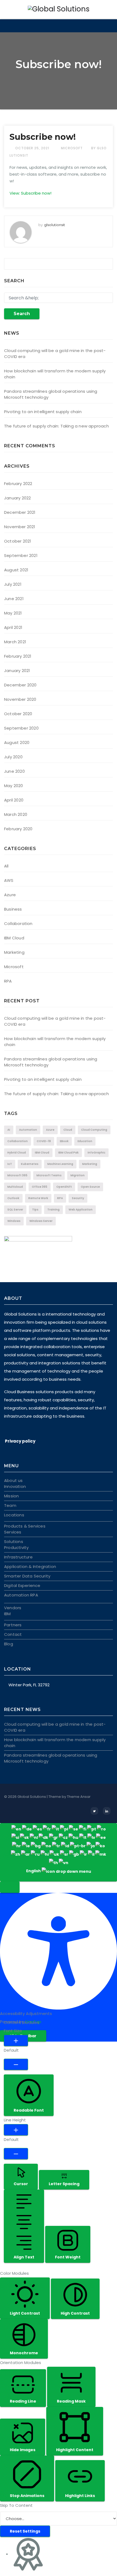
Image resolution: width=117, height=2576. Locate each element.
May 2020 (14, 786)
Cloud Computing (94, 1130)
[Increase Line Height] (16, 2130)
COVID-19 (44, 1141)
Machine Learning (60, 1164)
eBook (64, 1141)
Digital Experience (22, 1585)
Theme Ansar (79, 1797)
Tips (35, 1210)
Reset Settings (25, 2531)
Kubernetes (30, 1164)
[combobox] (59, 1852)
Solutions (14, 1542)
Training (53, 1210)
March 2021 (15, 642)
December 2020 (20, 685)
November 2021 (20, 527)
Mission (11, 1496)
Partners (13, 1625)
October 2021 (18, 541)
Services (13, 1532)
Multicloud (15, 1187)
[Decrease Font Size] (16, 2064)
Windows (14, 1221)
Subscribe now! (43, 137)
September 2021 (21, 555)
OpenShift (64, 1187)
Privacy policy (20, 1441)
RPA (8, 981)
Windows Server (41, 1221)
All (6, 866)
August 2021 (16, 570)
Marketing (14, 952)
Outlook (13, 1198)
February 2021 (18, 656)
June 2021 (14, 599)
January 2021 (17, 671)
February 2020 (18, 829)
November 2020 (20, 699)
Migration (78, 1175)
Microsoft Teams (49, 1175)
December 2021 (20, 512)
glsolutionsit (55, 225)
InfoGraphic (96, 1153)
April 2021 (13, 627)
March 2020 (16, 814)
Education (85, 1141)
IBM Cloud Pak (68, 1153)
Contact (13, 1634)
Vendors (13, 1608)
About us (13, 1480)
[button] (10, 1887)
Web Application (81, 1210)
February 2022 (18, 484)
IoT (10, 1164)
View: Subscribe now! (30, 193)
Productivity (16, 1547)
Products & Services (25, 1526)
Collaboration (18, 923)
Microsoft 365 (17, 1175)
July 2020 (13, 757)
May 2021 (13, 613)
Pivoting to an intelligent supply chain (43, 412)
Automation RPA (21, 1595)
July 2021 (13, 584)
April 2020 (14, 800)
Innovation (15, 1486)
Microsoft (72, 148)
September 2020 (21, 728)
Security (78, 1198)
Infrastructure (18, 1557)
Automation (28, 1130)
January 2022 (17, 498)
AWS (9, 880)
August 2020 (17, 742)
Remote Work (38, 1198)
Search (22, 314)
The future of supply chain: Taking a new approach (56, 426)
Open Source (90, 1187)
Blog (9, 1644)
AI (9, 1130)
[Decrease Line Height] (16, 2154)
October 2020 (18, 714)
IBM (7, 1614)
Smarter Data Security (27, 1576)
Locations (14, 1515)
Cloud (68, 1130)
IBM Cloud (14, 938)
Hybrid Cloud (17, 1153)
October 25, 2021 (33, 148)
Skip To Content (16, 2505)
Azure (10, 895)
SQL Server (15, 1210)
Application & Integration (30, 1566)
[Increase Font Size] (16, 2040)
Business (13, 909)
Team (10, 1505)
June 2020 (14, 771)
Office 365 (40, 1187)
